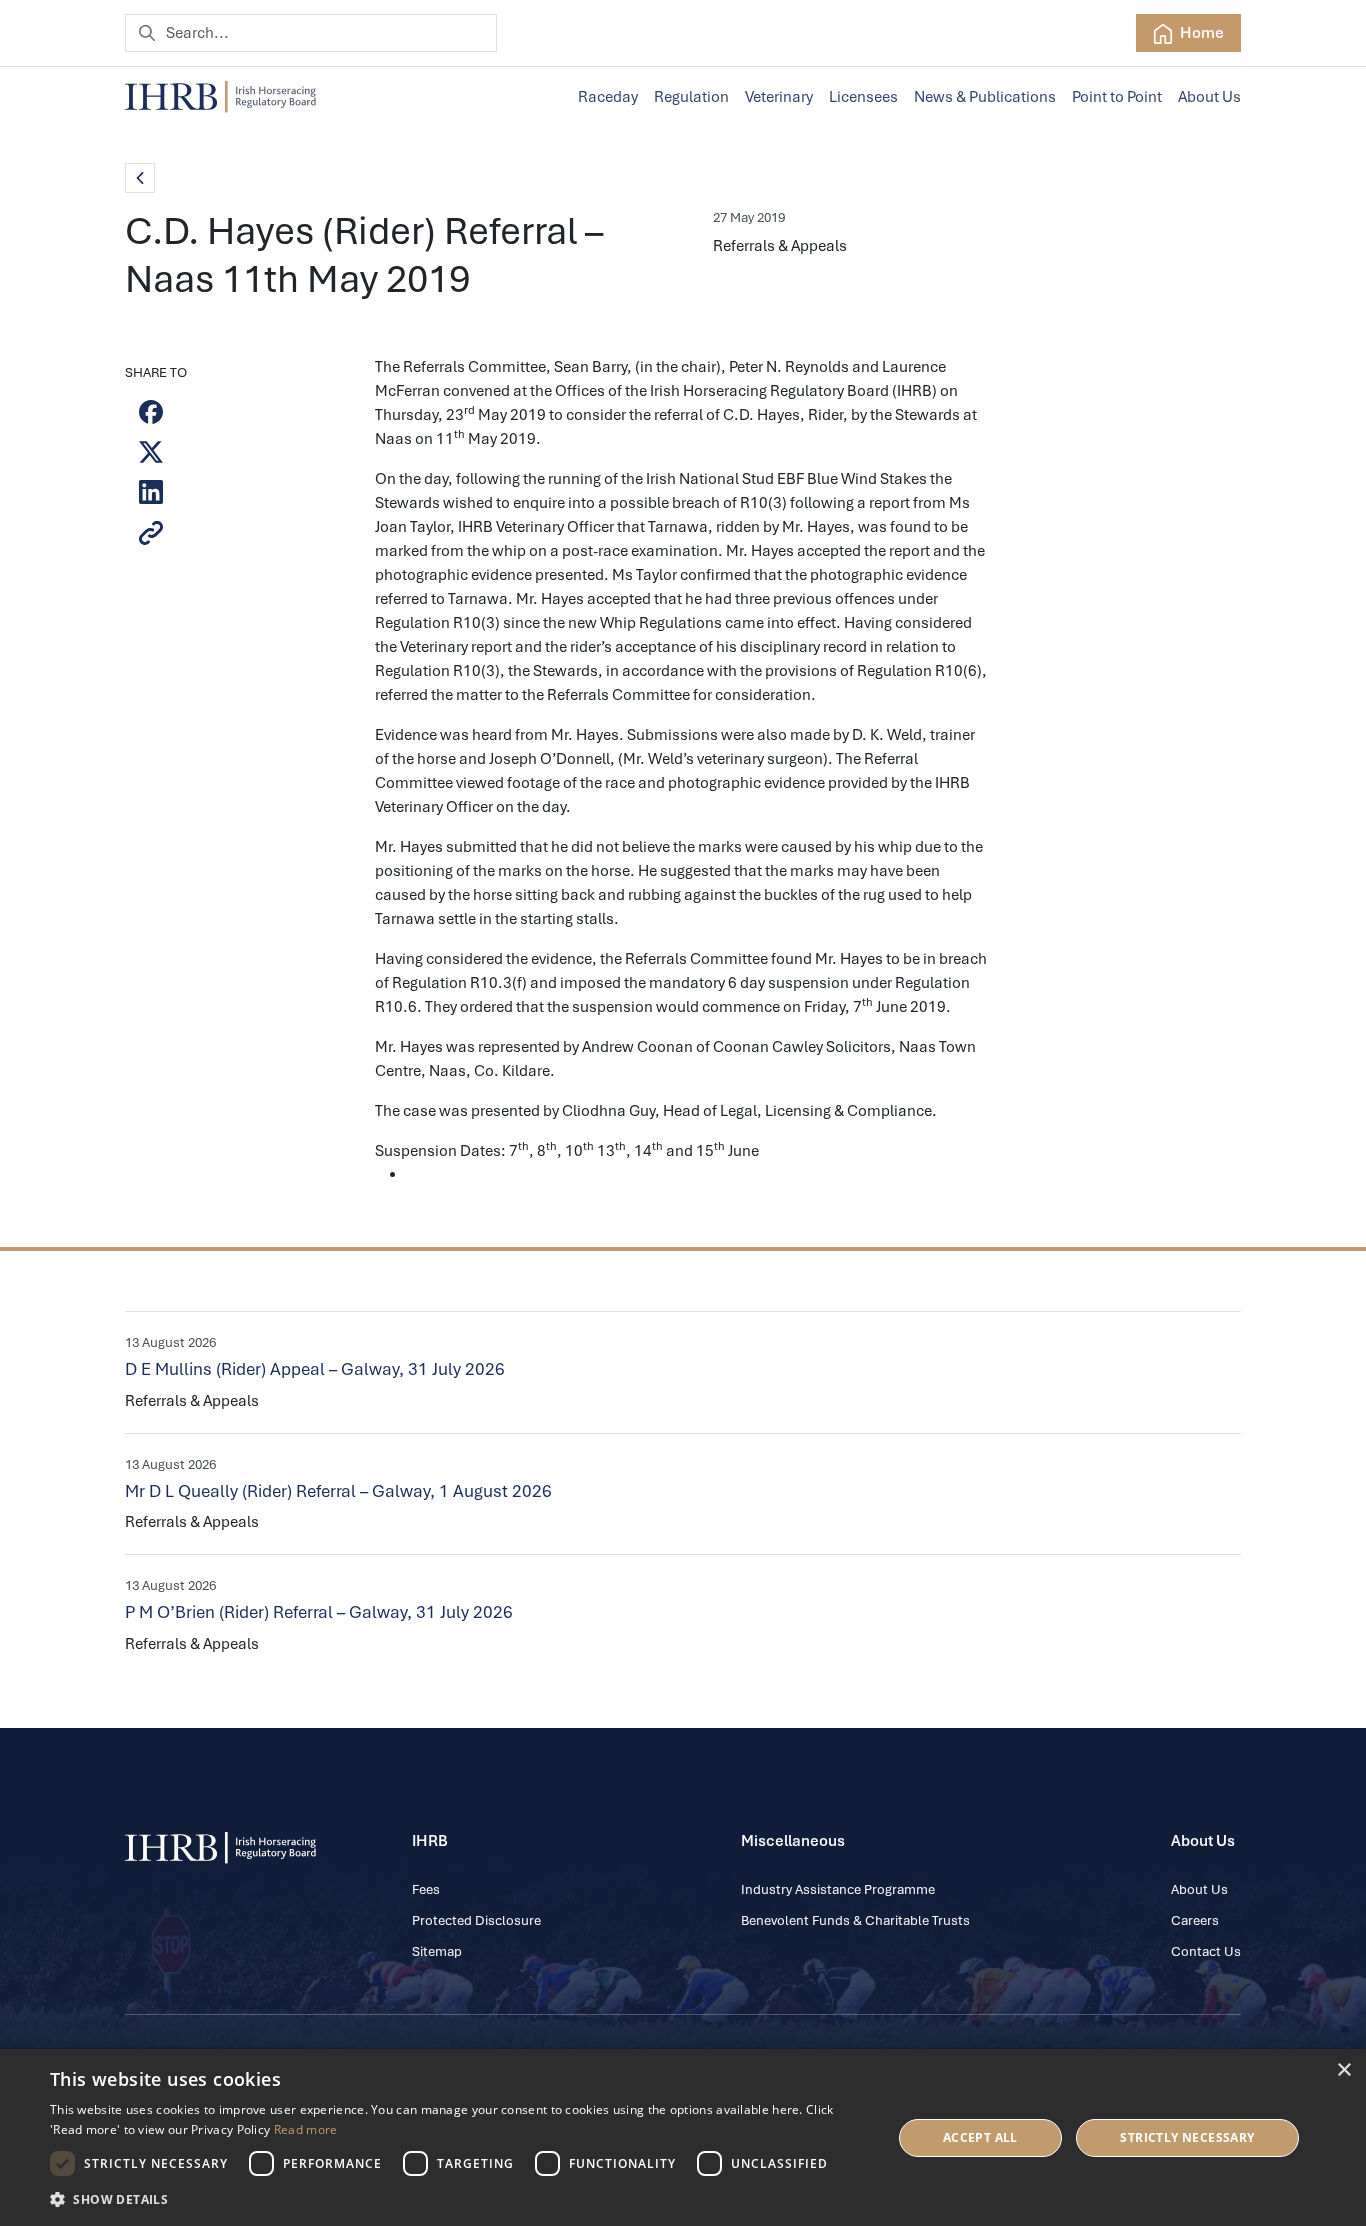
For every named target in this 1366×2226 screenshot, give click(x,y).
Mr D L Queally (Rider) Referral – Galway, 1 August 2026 (338, 1491)
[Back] (140, 178)
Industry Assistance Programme (838, 1889)
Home (1200, 33)
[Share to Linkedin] (151, 492)
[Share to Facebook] (151, 412)
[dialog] (683, 2137)
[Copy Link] (151, 533)
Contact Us (1206, 1951)
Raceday (608, 97)
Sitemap (437, 1951)
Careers (1195, 1920)
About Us (1209, 97)
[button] (458, 2199)
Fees (426, 1889)
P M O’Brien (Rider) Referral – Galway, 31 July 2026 (319, 1612)
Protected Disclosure (476, 1920)
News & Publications (985, 97)
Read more (306, 2129)
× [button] (1343, 2070)
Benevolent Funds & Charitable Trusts (855, 1920)
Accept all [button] (980, 2137)
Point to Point (1117, 97)
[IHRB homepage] (220, 97)
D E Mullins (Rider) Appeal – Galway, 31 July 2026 (315, 1369)
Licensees (863, 97)
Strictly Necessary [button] (1187, 2137)
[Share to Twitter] (151, 452)
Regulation (691, 97)
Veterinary (779, 97)
